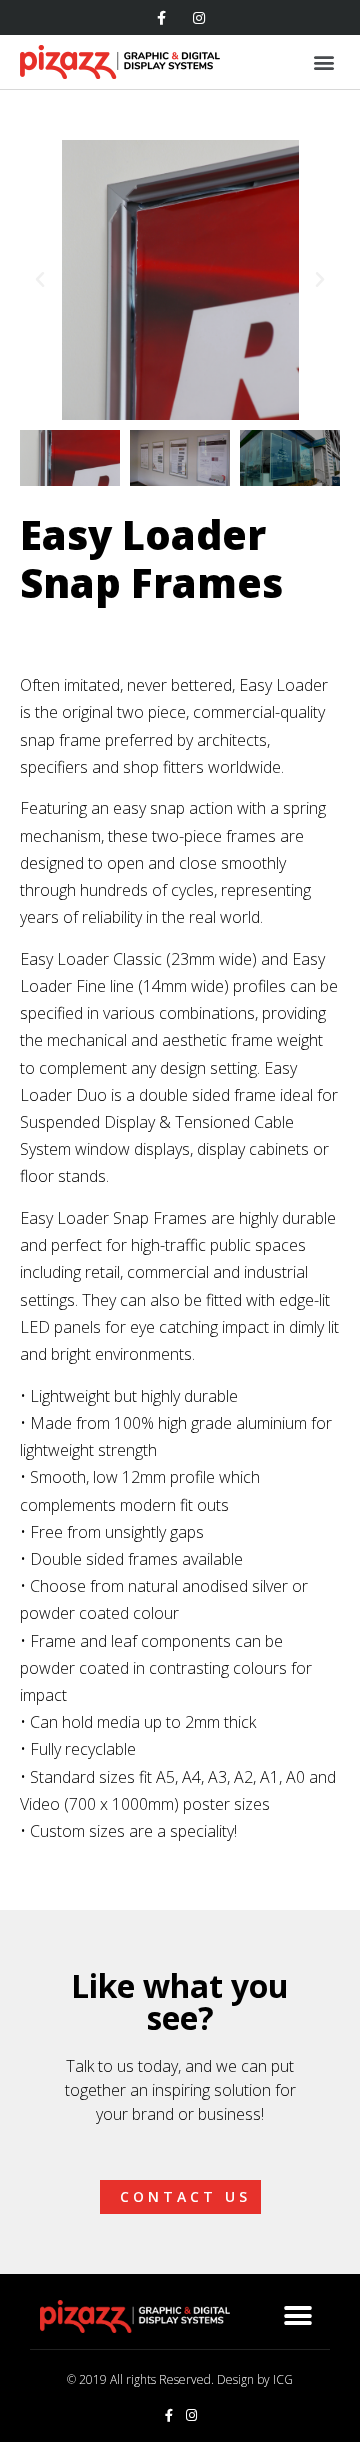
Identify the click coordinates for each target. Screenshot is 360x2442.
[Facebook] (161, 18)
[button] (40, 280)
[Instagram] (199, 18)
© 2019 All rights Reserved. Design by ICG (180, 2379)
